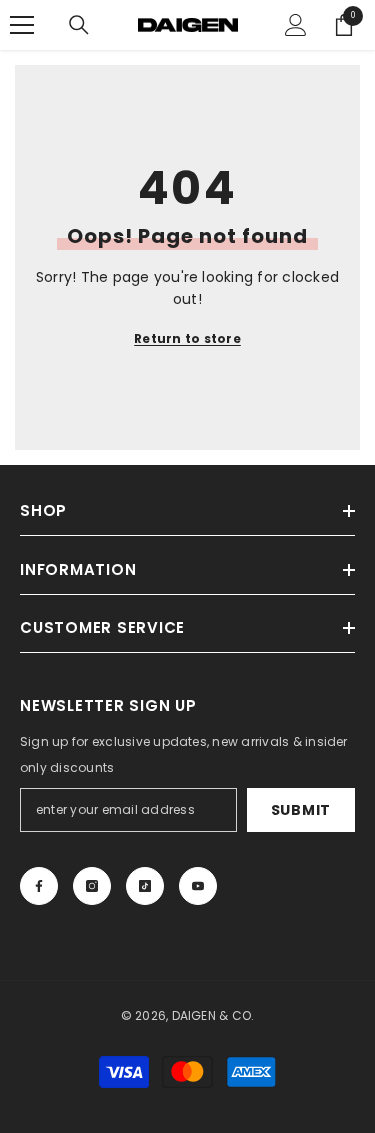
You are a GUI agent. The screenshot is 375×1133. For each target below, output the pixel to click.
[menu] (22, 25)
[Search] (79, 25)
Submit (301, 810)
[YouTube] (198, 886)
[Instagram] (92, 886)
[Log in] (296, 25)
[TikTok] (145, 886)
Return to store (187, 338)
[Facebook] (39, 886)
